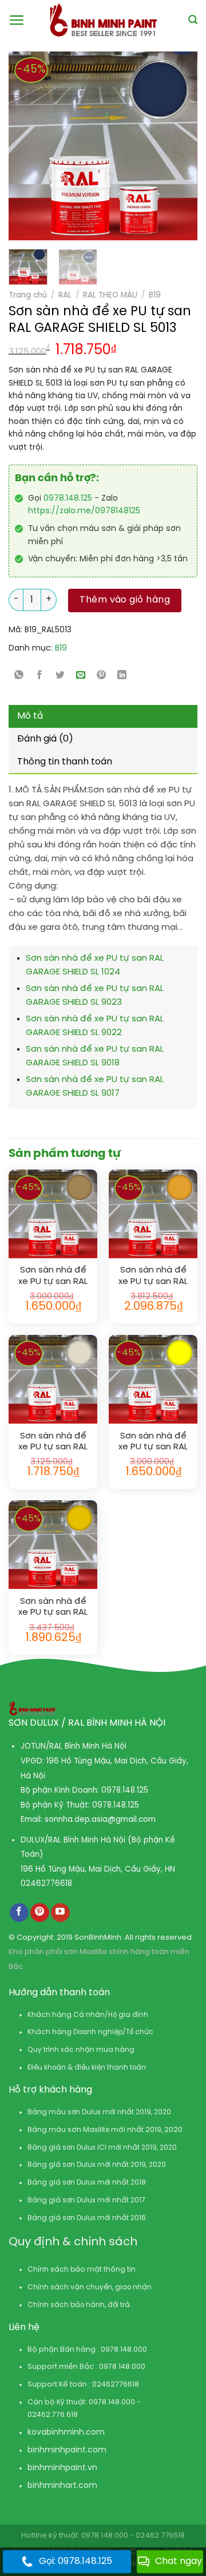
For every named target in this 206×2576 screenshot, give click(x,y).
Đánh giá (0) (45, 739)
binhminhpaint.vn (62, 2468)
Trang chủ (28, 295)
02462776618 (46, 1884)
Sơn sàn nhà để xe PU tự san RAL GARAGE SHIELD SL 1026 (153, 1442)
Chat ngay (179, 2561)
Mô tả (30, 716)
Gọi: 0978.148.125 (76, 2561)
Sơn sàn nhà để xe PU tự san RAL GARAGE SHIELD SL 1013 (53, 1442)
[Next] (166, 146)
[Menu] (17, 20)
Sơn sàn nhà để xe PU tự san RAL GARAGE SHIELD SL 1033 (153, 1276)
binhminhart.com (62, 2486)
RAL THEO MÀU (110, 295)
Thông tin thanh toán (65, 762)
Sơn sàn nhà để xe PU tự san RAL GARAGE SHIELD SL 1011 (53, 1276)
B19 (155, 295)
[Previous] (23, 146)
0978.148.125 (68, 499)
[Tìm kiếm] (193, 20)
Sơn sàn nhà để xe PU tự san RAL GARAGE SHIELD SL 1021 (53, 1608)
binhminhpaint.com (67, 2450)
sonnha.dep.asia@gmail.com (100, 1820)
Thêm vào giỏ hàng (125, 600)
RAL (65, 295)
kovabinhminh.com (66, 2433)
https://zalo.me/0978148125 (84, 511)
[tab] (103, 716)
